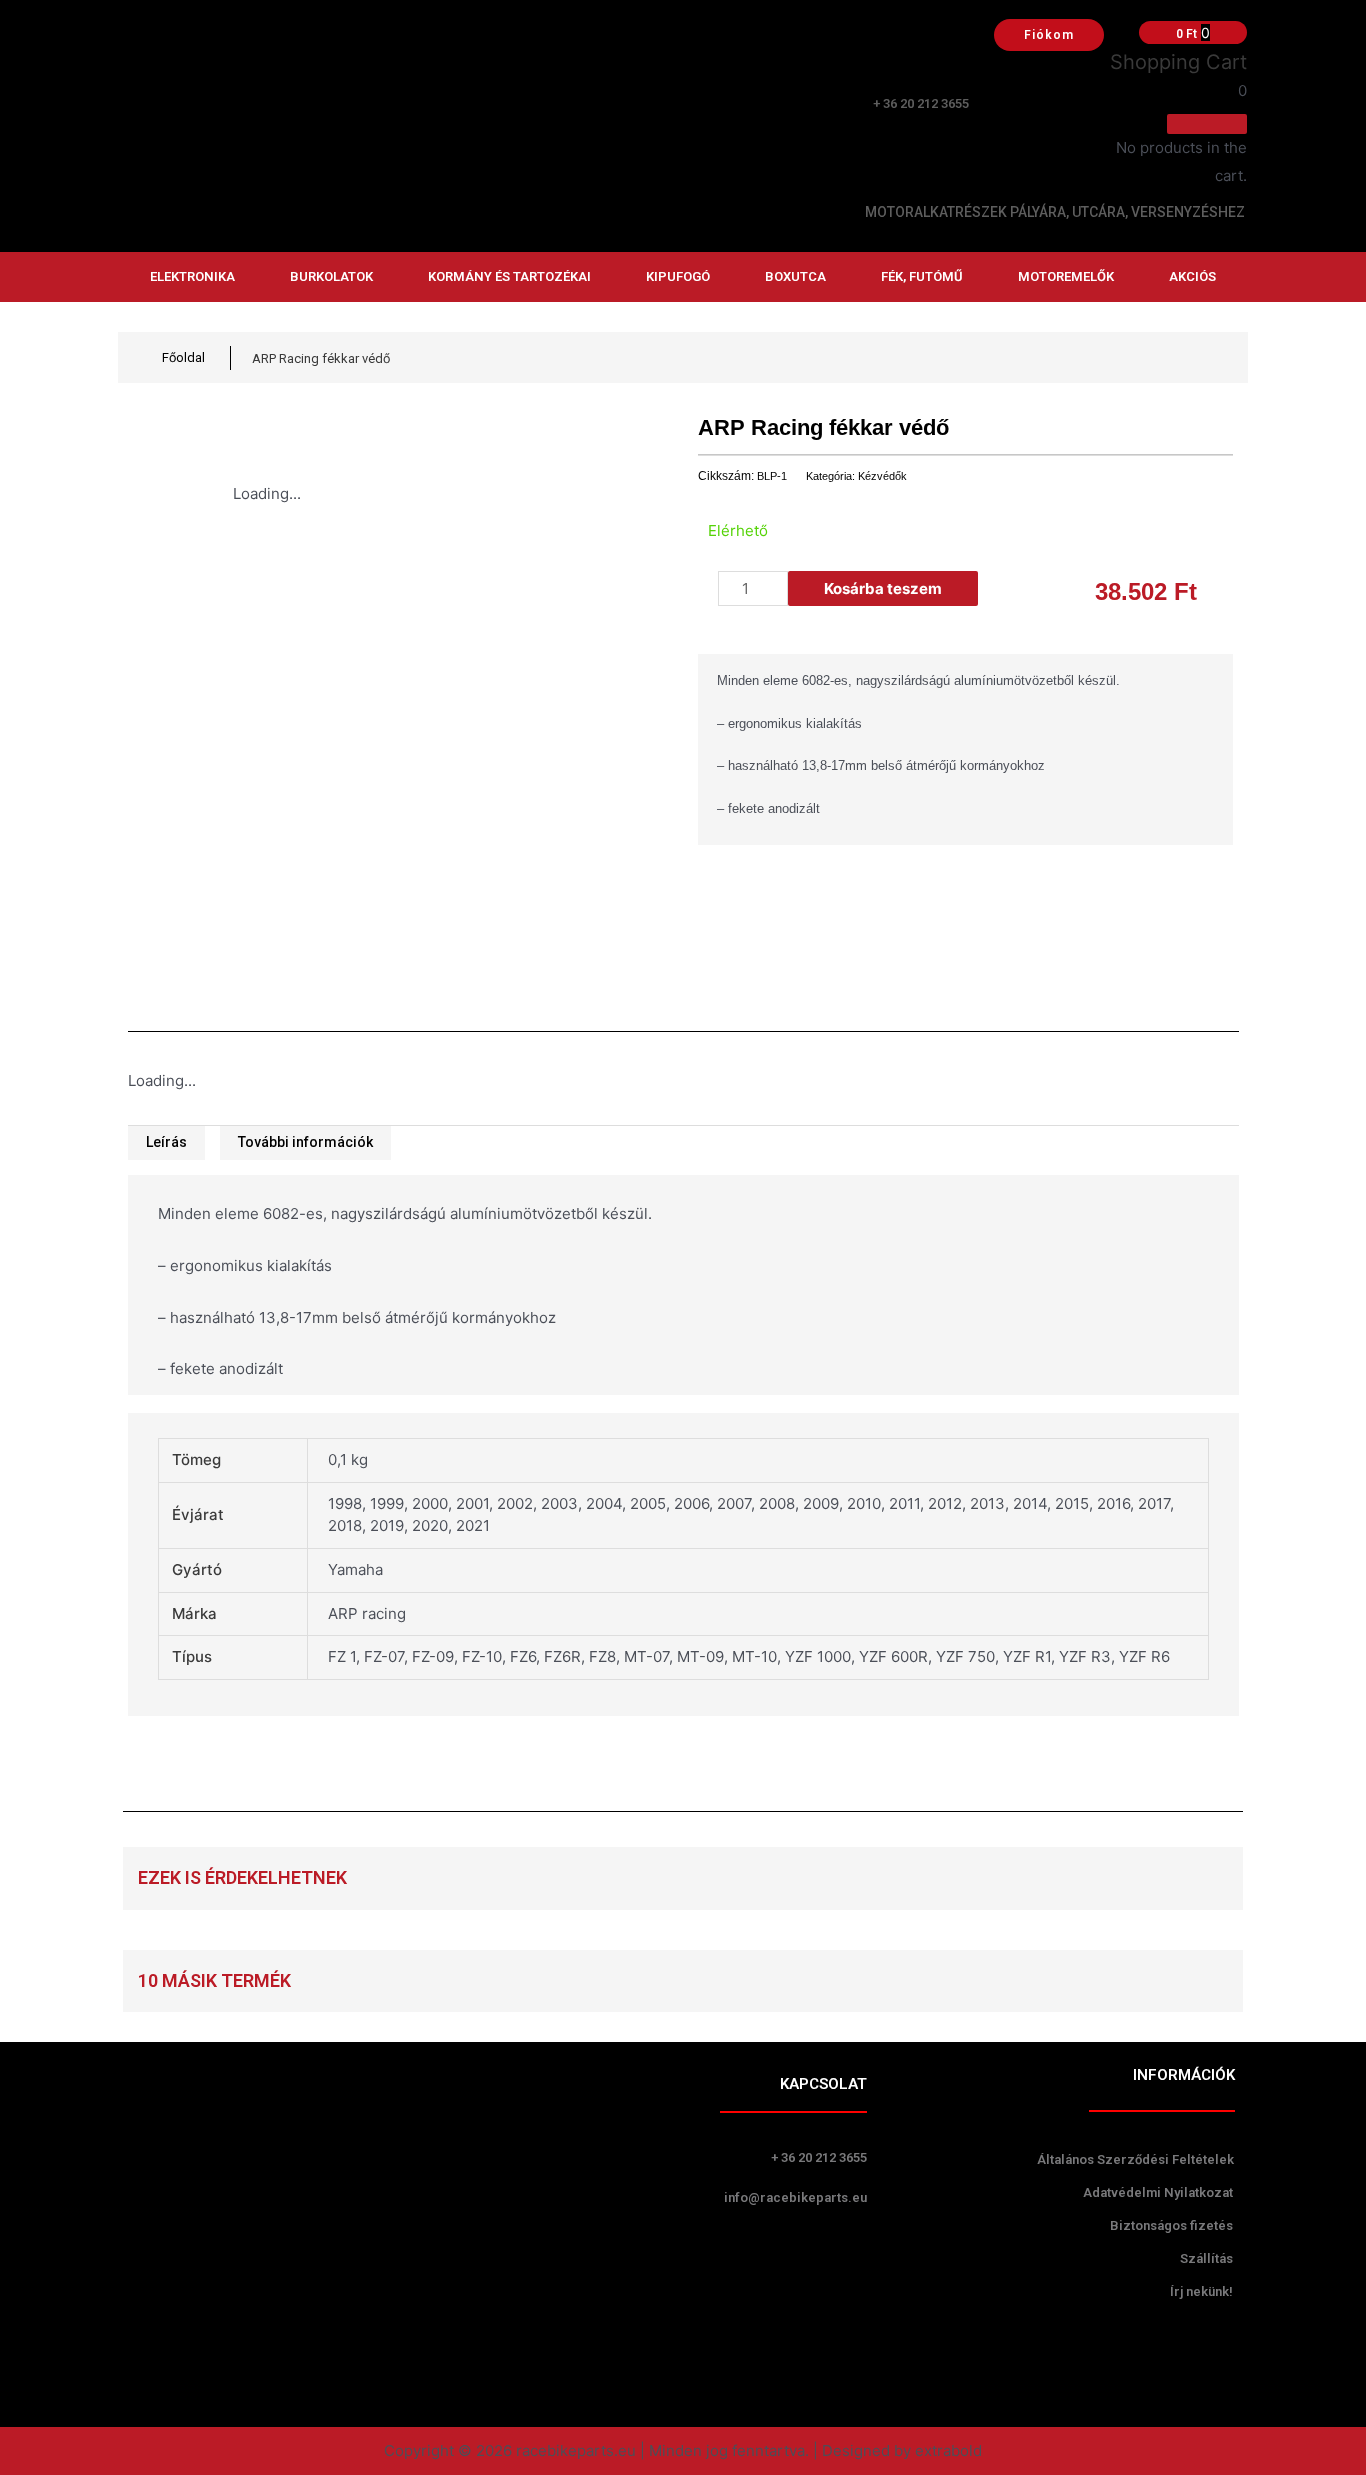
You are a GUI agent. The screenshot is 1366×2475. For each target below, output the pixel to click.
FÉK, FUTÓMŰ (922, 276)
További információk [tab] (305, 1142)
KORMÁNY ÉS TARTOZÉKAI (509, 276)
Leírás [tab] (166, 1142)
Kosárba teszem (883, 588)
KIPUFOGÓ (678, 276)
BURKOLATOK (331, 276)
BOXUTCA (795, 276)
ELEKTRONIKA (192, 276)
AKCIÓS (1192, 276)
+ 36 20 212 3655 (921, 103)
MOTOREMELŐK (1066, 276)
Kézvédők (882, 476)
